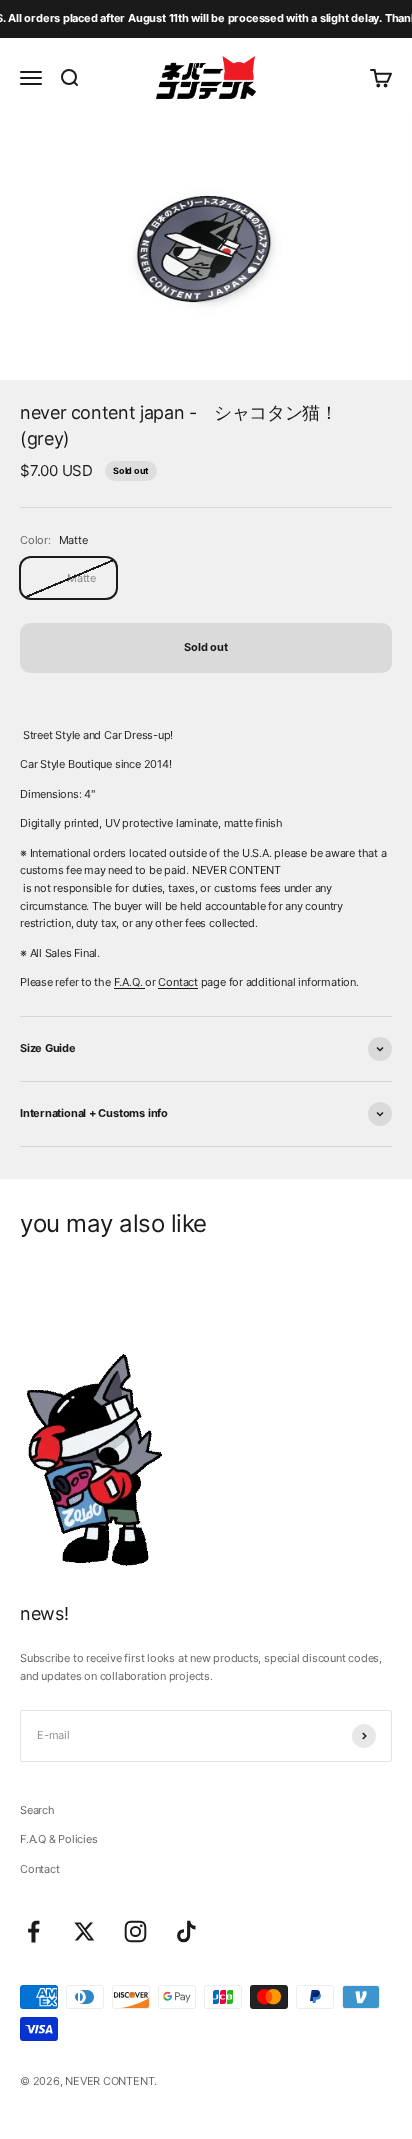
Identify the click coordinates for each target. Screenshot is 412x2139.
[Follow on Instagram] (135, 1931)
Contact (177, 982)
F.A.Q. (129, 982)
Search (37, 1810)
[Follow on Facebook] (33, 1931)
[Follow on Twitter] (84, 1931)
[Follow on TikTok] (186, 1931)
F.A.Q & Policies (58, 1839)
